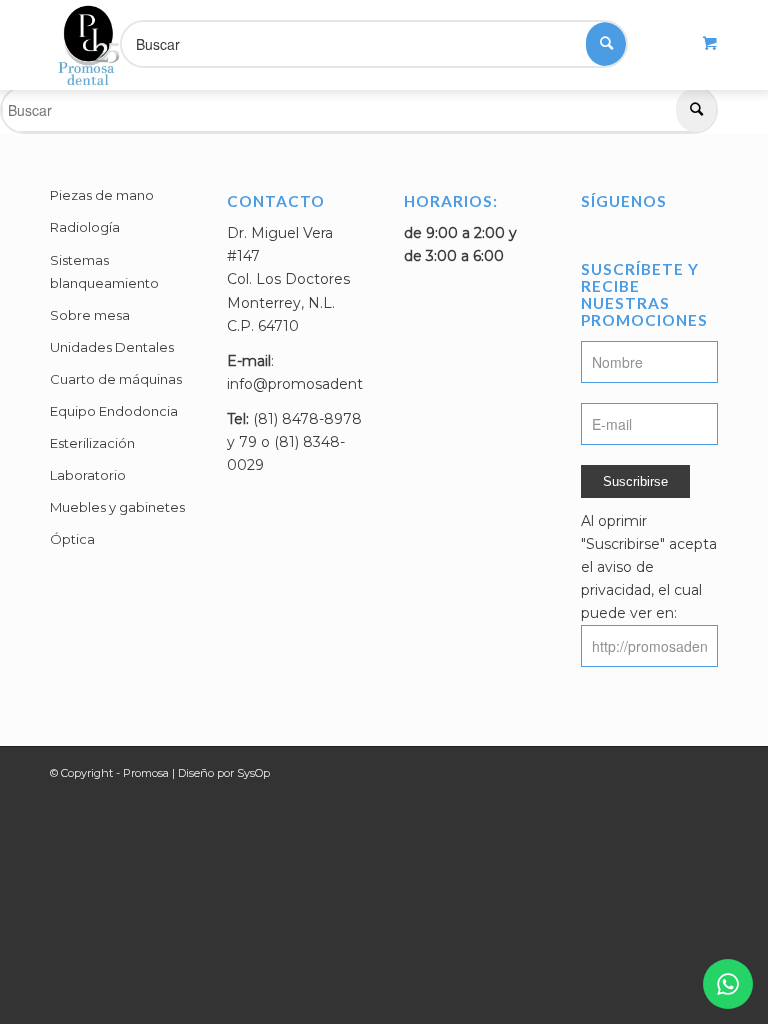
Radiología (85, 227)
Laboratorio (88, 475)
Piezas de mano (102, 195)
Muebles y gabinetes (117, 507)
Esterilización (92, 443)
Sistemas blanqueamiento (104, 271)
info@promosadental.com (318, 384)
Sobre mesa (90, 315)
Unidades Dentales (112, 347)
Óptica (72, 539)
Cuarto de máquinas (116, 379)
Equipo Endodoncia (114, 411)
